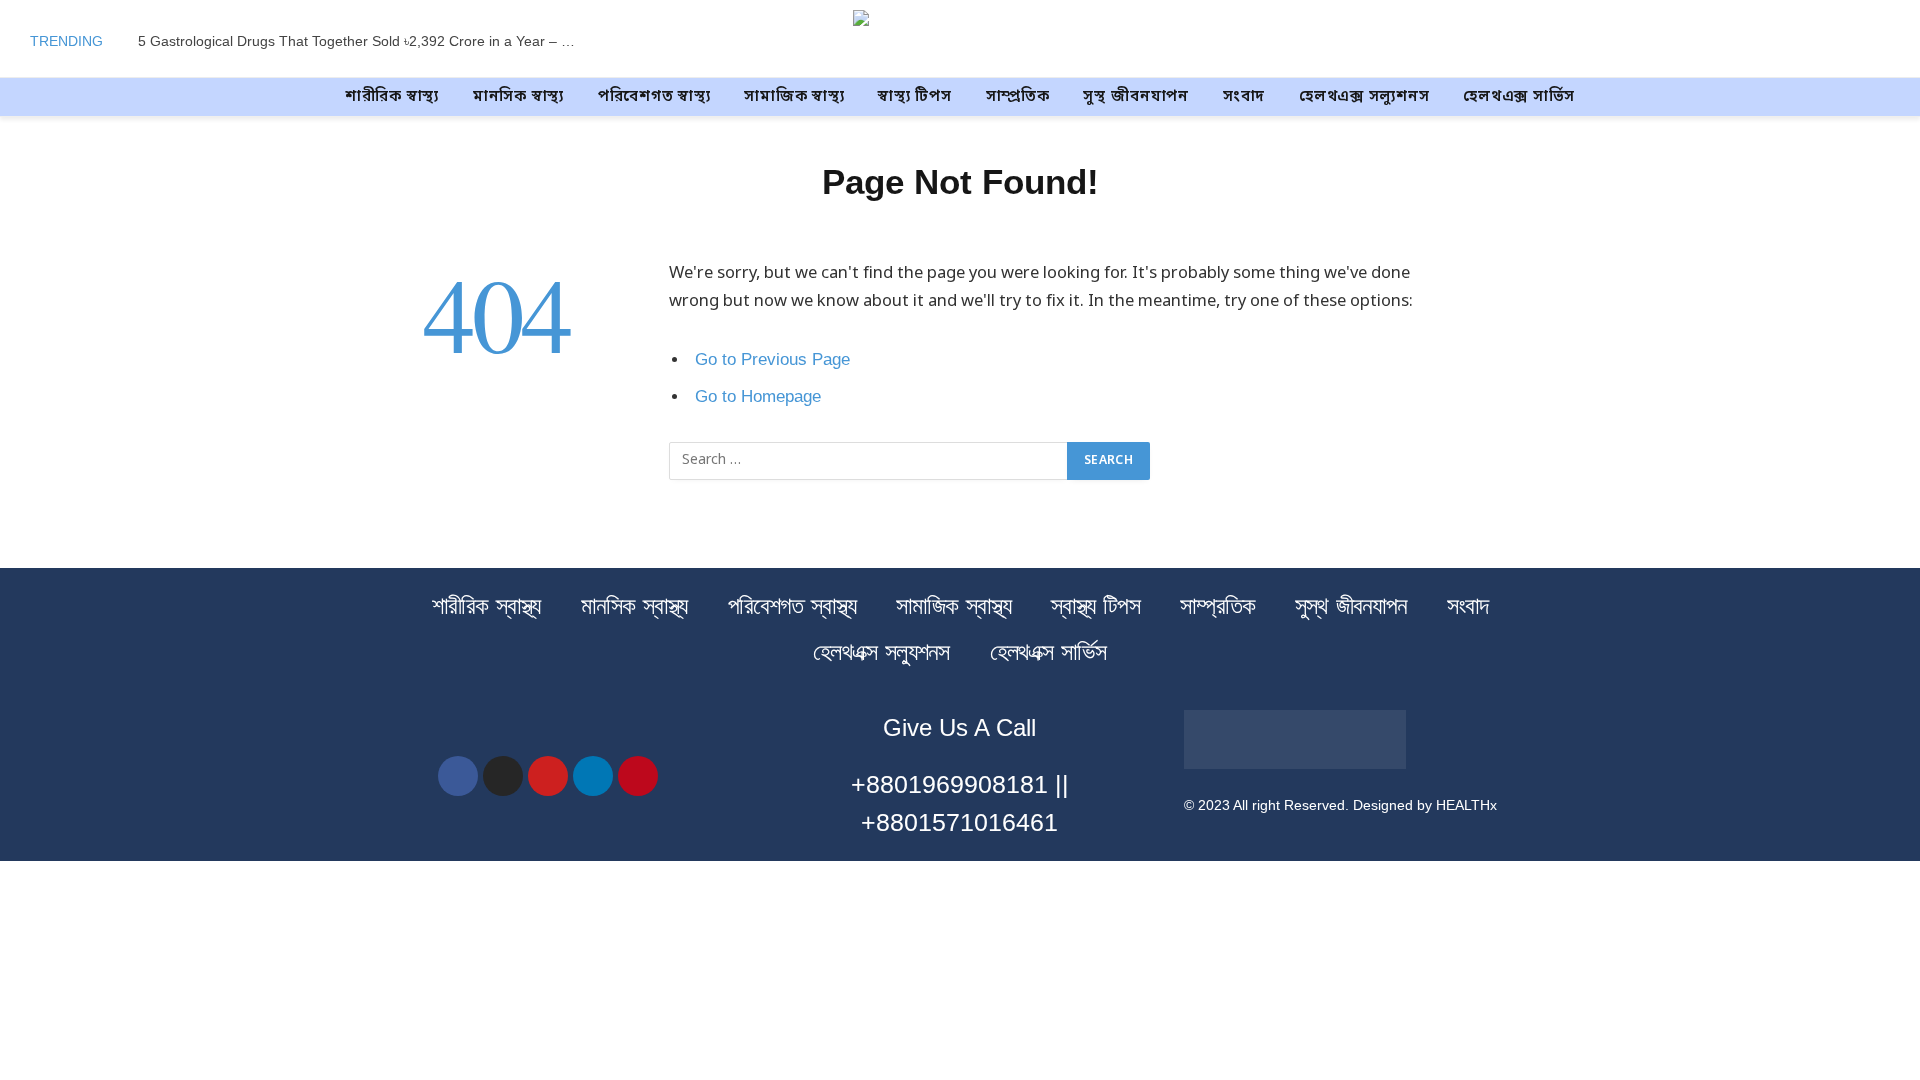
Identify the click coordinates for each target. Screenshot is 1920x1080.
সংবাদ (1244, 97)
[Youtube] (548, 776)
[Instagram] (503, 776)
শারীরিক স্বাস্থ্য (392, 97)
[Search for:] (869, 461)
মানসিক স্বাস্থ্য (518, 97)
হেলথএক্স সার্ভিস (1519, 97)
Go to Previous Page (772, 359)
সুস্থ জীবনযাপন (1136, 97)
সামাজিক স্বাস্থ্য (794, 97)
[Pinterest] (638, 776)
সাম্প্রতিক (1018, 97)
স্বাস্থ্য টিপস (914, 97)
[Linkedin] (593, 776)
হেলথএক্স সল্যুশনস (1364, 97)
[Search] (1888, 41)
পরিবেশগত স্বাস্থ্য (654, 97)
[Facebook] (458, 776)
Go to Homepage (758, 396)
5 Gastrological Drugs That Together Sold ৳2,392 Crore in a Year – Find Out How (363, 41)
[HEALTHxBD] (960, 41)
